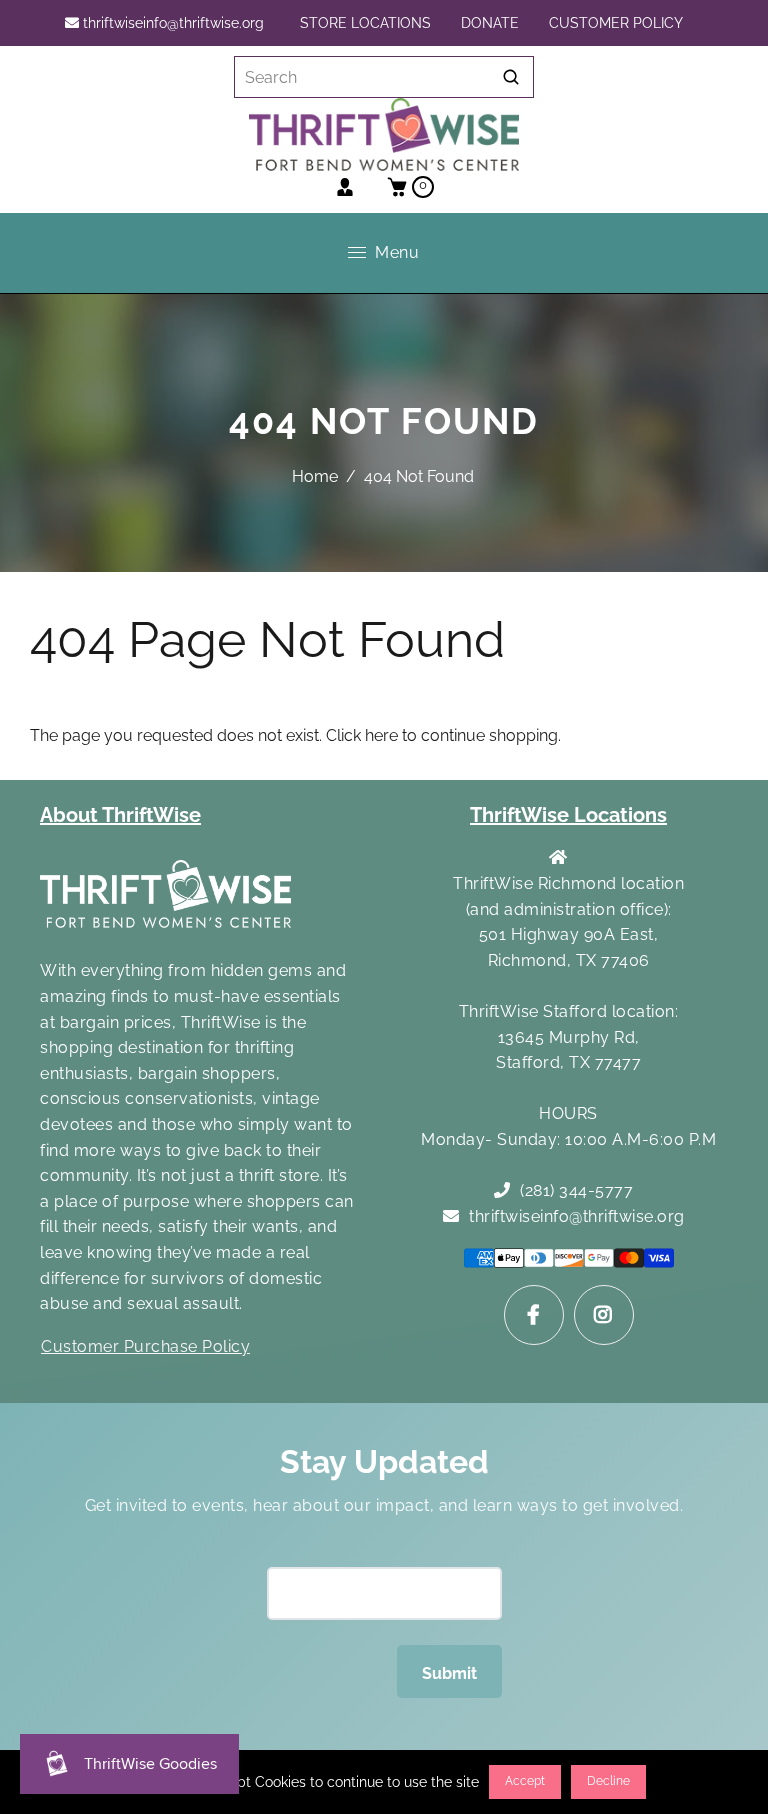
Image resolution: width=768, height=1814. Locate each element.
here (381, 735)
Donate (490, 23)
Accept (525, 1781)
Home (315, 476)
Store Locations (365, 23)
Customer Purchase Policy (145, 1346)
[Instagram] (604, 1315)
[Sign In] (352, 187)
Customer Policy (616, 23)
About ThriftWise (120, 815)
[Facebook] (534, 1315)
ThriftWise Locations (568, 815)
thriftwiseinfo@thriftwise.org (171, 23)
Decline (608, 1781)
